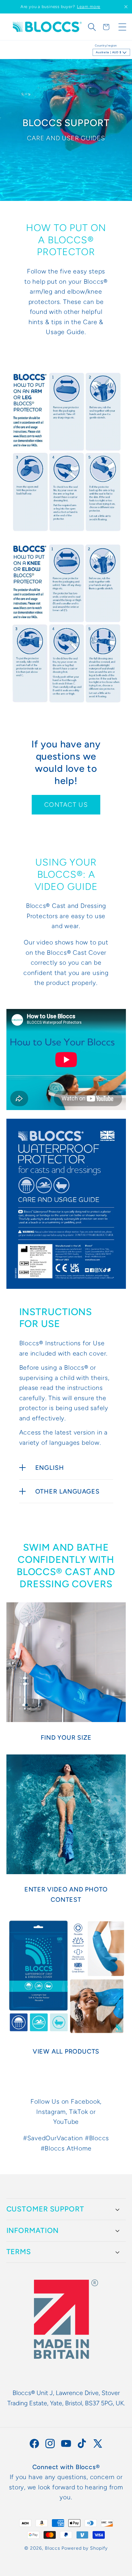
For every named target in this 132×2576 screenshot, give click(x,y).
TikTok (79, 2112)
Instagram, (53, 2112)
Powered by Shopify (84, 2548)
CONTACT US (66, 805)
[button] (92, 27)
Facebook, (86, 2101)
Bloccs (53, 2548)
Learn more (89, 7)
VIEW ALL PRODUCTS (66, 2051)
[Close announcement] (126, 7)
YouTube (66, 2122)
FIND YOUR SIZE (66, 1737)
